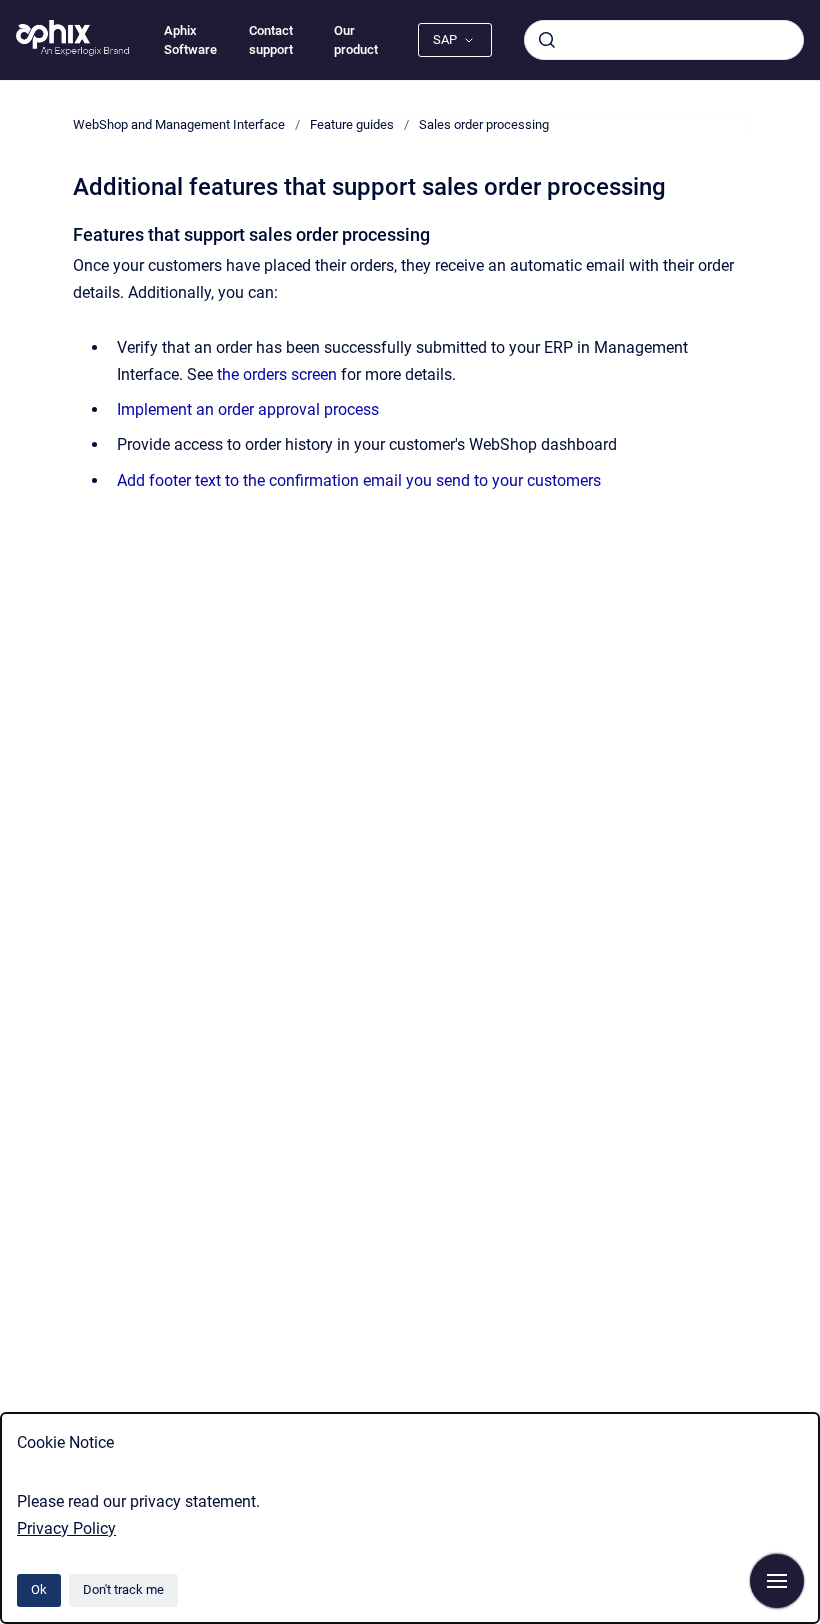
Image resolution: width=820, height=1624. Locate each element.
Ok (39, 1589)
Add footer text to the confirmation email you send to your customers (359, 480)
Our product (356, 40)
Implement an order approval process (248, 409)
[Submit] (547, 40)
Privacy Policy (66, 1528)
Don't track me (123, 1589)
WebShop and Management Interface (179, 124)
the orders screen (277, 374)
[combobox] (664, 40)
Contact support (271, 40)
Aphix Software (190, 40)
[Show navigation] (777, 1581)
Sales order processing (484, 124)
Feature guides (352, 124)
